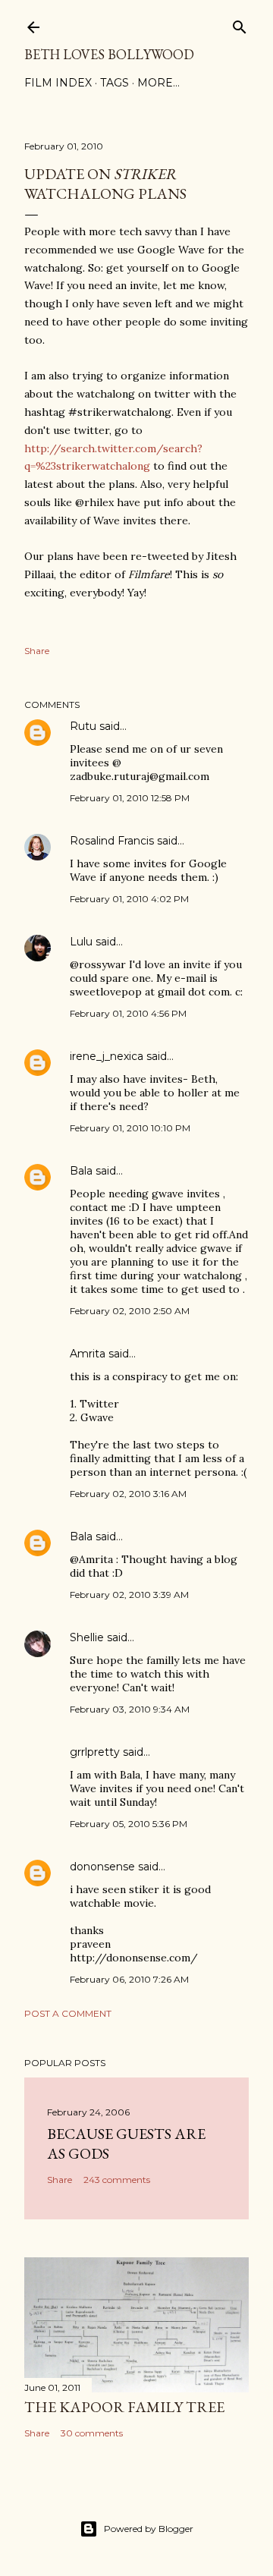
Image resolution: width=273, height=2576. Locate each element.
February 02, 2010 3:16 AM (128, 1494)
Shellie (87, 1637)
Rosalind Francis (112, 841)
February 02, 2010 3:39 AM (129, 1595)
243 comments (117, 2180)
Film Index (58, 83)
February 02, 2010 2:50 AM (130, 1311)
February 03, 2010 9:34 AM (130, 1709)
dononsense (102, 1867)
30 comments (92, 2433)
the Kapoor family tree (124, 2407)
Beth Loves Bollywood (109, 54)
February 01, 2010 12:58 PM (130, 798)
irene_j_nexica (107, 1056)
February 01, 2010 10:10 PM (130, 1128)
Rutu (83, 726)
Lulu (81, 942)
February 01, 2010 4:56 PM (128, 1013)
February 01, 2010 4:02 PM (129, 899)
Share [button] (37, 651)
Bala (81, 1171)
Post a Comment (68, 2013)
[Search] (240, 24)
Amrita (88, 1354)
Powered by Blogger (149, 2529)
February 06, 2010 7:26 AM (129, 1979)
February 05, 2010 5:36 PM (129, 1824)
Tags (115, 83)
